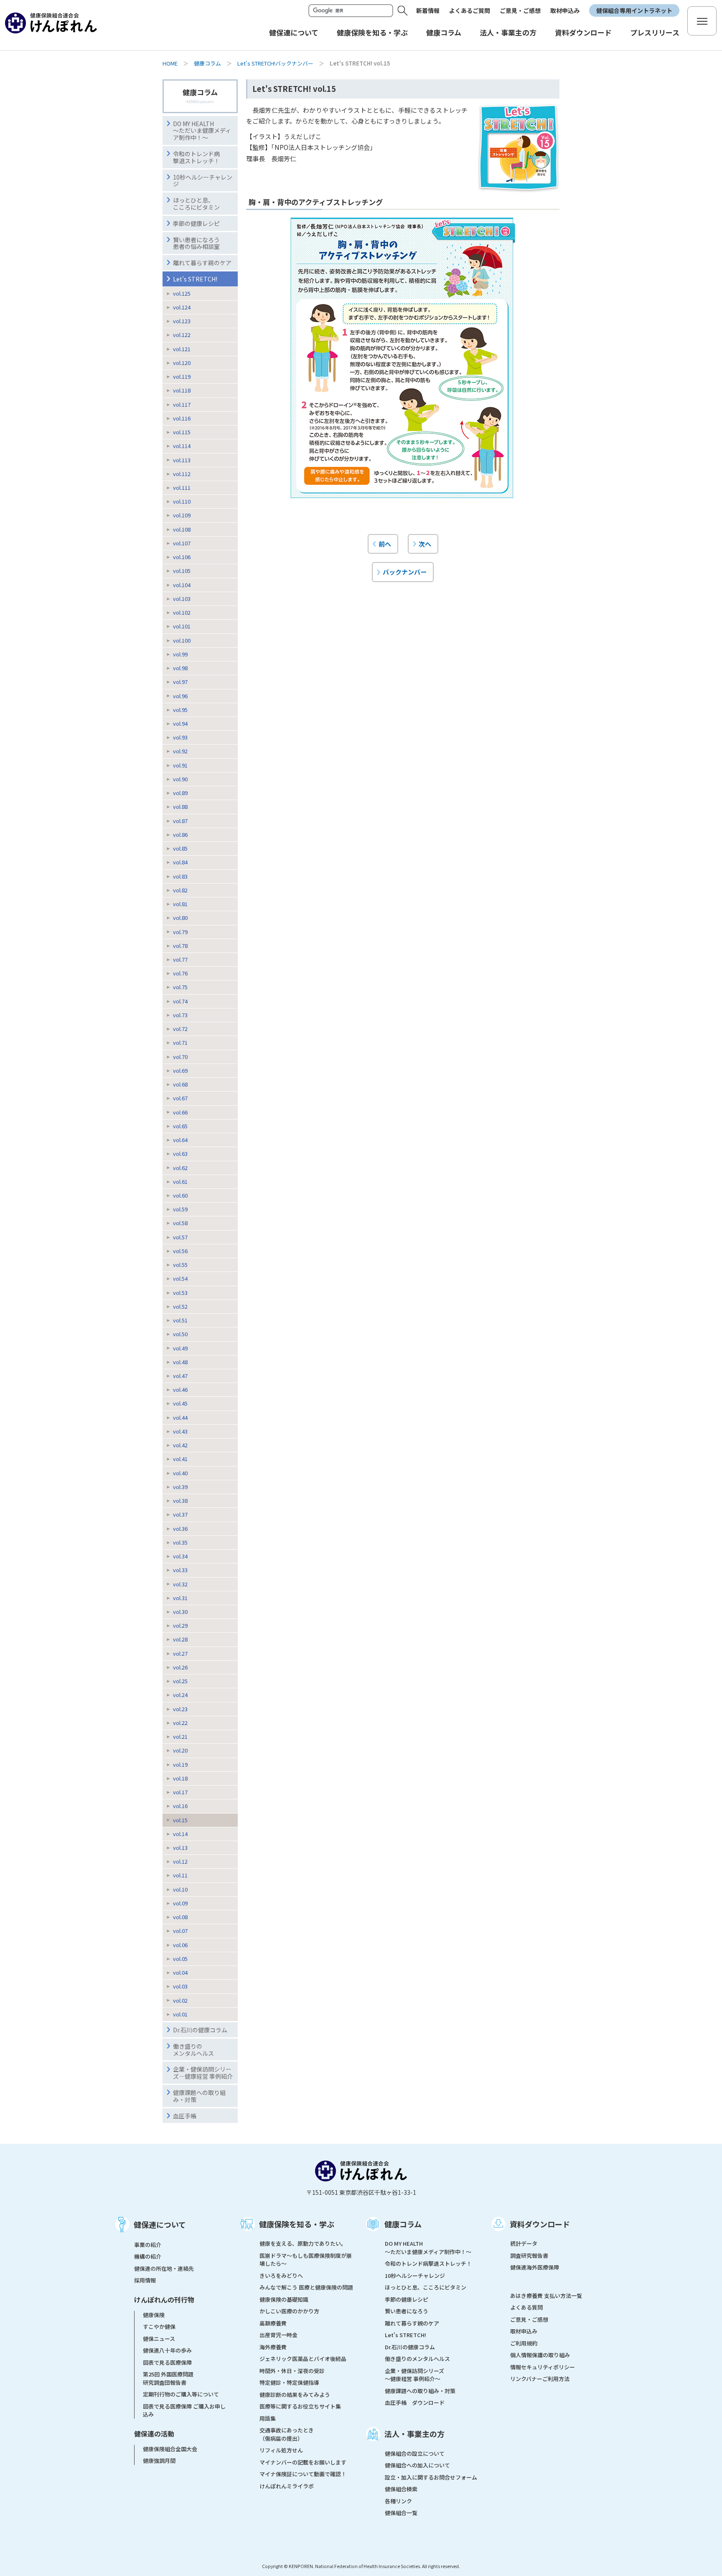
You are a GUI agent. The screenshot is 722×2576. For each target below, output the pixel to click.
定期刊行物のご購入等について (181, 2394)
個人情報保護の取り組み (540, 2355)
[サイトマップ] (702, 21)
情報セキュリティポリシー (543, 2367)
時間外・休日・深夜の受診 (292, 2371)
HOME (170, 63)
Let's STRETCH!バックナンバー (275, 63)
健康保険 (154, 2315)
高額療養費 (273, 2323)
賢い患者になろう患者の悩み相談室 (196, 243)
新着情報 (428, 10)
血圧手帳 (185, 2116)
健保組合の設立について (415, 2453)
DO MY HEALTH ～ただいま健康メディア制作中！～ (202, 131)
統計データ (524, 2243)
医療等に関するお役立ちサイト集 (300, 2406)
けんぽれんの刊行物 (164, 2300)
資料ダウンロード (540, 2224)
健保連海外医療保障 (535, 2267)
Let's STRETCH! (195, 279)
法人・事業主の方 (414, 2434)
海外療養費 (273, 2347)
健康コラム (207, 63)
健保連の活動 (154, 2434)
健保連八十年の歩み (167, 2350)
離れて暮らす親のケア (202, 263)
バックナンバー (405, 572)
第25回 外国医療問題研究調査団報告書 (168, 2378)
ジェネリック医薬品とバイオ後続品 (303, 2359)
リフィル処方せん (281, 2450)
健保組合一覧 (401, 2513)
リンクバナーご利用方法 (540, 2379)
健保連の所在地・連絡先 (164, 2268)
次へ (425, 544)
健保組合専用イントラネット (634, 10)
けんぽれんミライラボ (287, 2486)
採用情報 (145, 2280)
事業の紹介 (148, 2245)
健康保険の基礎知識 (284, 2299)
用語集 (268, 2418)
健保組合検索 (401, 2489)
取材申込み (565, 10)
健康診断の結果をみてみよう (295, 2395)
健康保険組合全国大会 (170, 2449)
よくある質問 (526, 2307)
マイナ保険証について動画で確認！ (303, 2474)
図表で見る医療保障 (167, 2362)
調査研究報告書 (529, 2256)
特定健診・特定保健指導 (289, 2382)
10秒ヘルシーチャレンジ (203, 181)
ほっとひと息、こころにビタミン (196, 204)
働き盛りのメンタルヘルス (193, 2050)
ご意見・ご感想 (520, 10)
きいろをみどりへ (281, 2276)
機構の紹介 (148, 2256)
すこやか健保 (159, 2327)
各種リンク (398, 2501)
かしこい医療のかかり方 (289, 2311)
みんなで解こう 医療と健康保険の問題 (306, 2287)
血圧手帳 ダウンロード (415, 2402)
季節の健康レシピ (407, 2299)
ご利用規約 (524, 2343)
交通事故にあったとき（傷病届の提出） (287, 2434)
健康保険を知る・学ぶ (297, 2224)
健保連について (160, 2224)
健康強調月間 (159, 2461)
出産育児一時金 (278, 2335)
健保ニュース (159, 2339)
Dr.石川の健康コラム (200, 2030)
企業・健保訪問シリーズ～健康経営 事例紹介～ (414, 2375)
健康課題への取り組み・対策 (199, 2096)
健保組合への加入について (417, 2465)
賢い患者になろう (407, 2311)
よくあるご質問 (470, 10)
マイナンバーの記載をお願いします (303, 2462)
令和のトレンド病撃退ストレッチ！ (196, 157)
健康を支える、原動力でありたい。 (303, 2243)
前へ (385, 544)
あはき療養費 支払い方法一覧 (546, 2296)
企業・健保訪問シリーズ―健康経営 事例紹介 (203, 2073)
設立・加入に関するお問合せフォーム (431, 2477)
